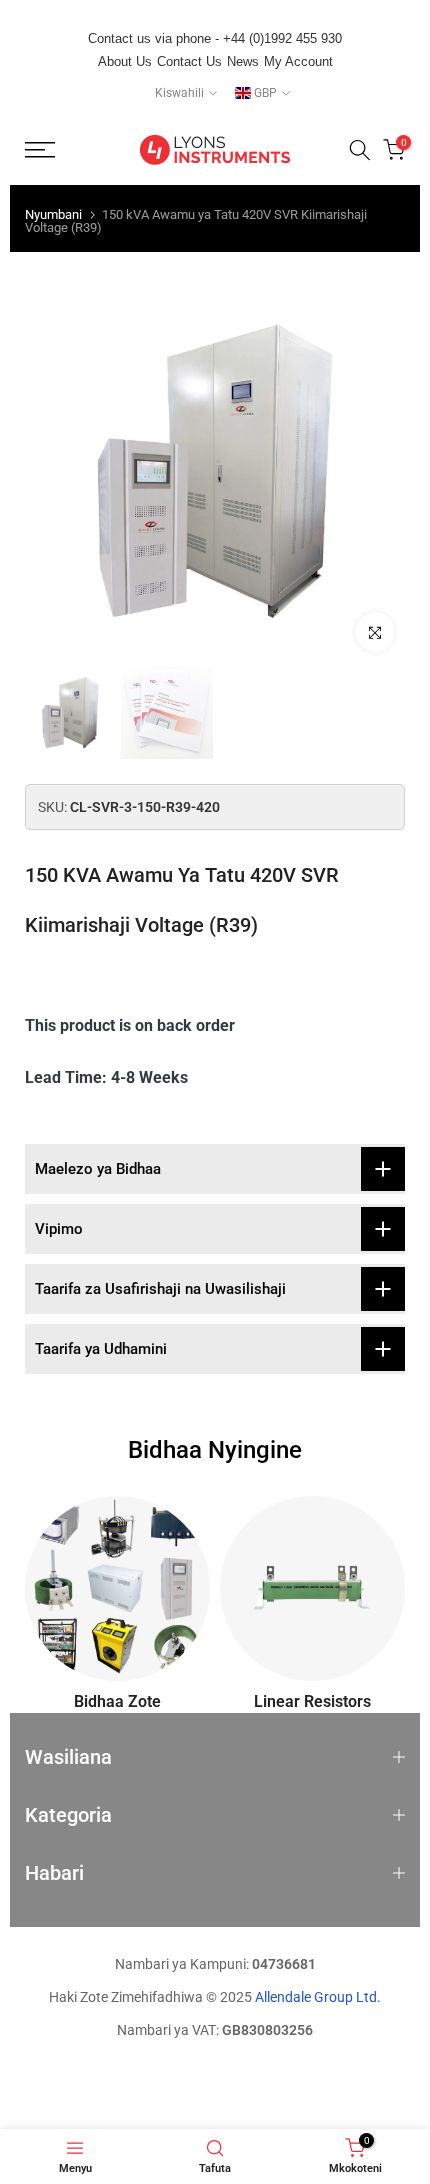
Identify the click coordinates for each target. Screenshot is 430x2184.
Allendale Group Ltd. (318, 1997)
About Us (125, 61)
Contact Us (189, 61)
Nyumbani (53, 214)
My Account (298, 61)
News (243, 61)
